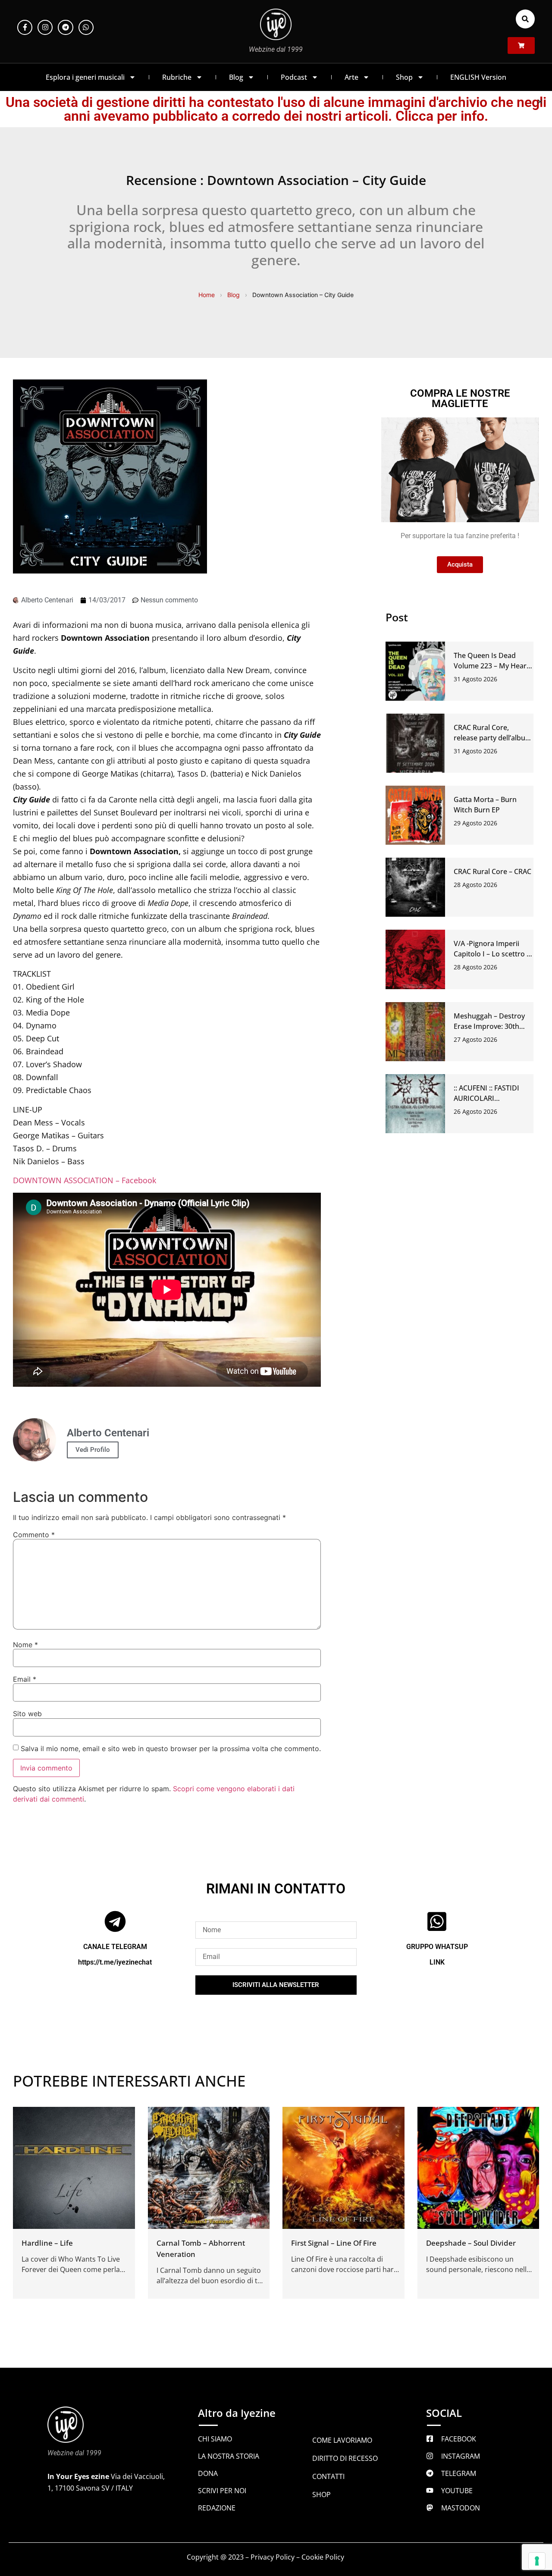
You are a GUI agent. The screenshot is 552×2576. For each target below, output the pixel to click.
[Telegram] (65, 27)
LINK (437, 1962)
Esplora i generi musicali (85, 77)
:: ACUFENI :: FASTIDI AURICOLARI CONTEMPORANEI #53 (490, 1098)
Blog (236, 77)
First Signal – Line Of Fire (334, 2243)
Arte (351, 77)
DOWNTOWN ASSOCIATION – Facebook (85, 1180)
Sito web (27, 1714)
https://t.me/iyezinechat (115, 1962)
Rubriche (177, 77)
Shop (404, 77)
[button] (525, 19)
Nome (25, 1645)
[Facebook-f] (25, 27)
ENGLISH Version (478, 77)
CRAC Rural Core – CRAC (492, 871)
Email (25, 1679)
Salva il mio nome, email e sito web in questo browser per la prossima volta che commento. (171, 1749)
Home (207, 295)
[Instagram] (45, 27)
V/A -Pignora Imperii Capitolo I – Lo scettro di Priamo (493, 954)
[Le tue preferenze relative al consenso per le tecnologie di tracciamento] (537, 2561)
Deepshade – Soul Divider (471, 2243)
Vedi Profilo (93, 1450)
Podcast (294, 77)
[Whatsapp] (86, 27)
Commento (34, 1535)
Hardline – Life (47, 2243)
